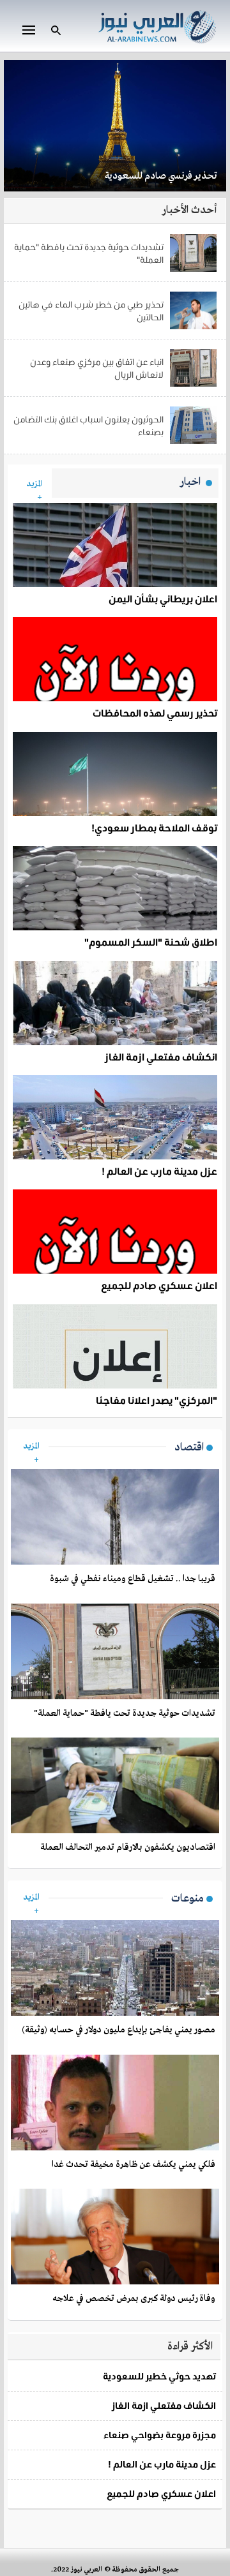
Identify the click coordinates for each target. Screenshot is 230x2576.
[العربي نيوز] (157, 25)
